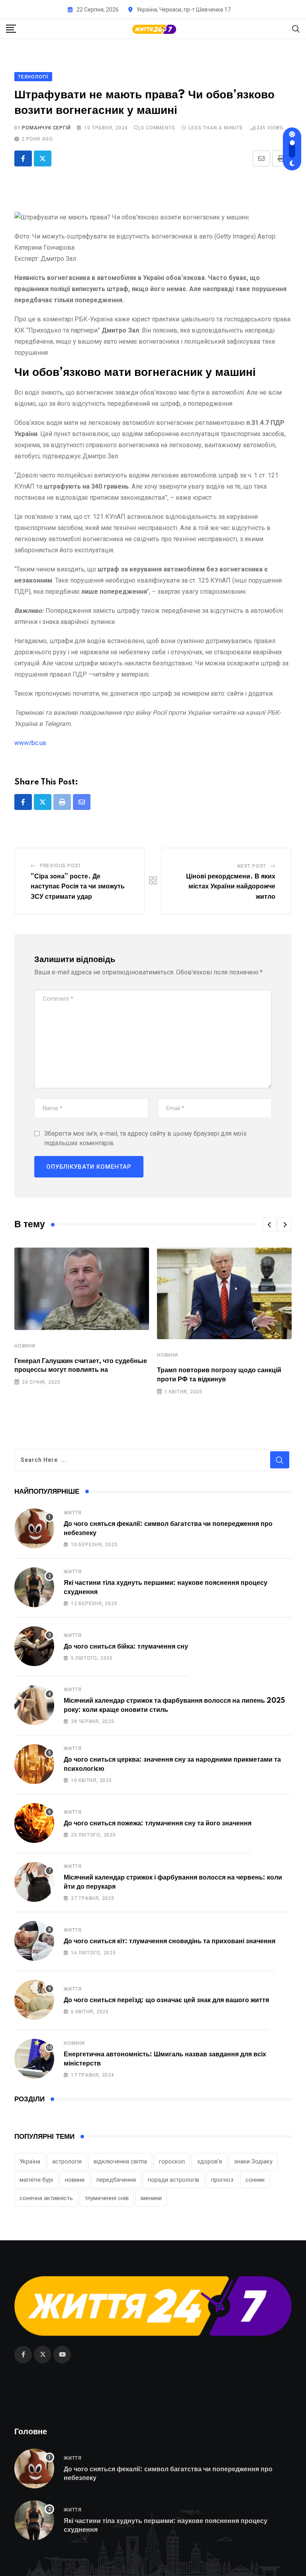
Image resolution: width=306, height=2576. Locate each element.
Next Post (252, 866)
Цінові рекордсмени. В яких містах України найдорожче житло (231, 887)
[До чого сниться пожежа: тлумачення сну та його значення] (34, 1823)
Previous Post (61, 866)
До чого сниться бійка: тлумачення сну (126, 1647)
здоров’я (209, 2161)
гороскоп (172, 2161)
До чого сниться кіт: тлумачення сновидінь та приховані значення (170, 1941)
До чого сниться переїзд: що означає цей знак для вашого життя (166, 2000)
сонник (255, 2180)
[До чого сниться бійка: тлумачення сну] (34, 1646)
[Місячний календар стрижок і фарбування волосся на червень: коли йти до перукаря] (34, 1882)
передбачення (116, 2180)
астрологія (67, 2161)
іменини (151, 2198)
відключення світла (120, 2161)
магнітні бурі (36, 2180)
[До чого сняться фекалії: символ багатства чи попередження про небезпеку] (34, 1528)
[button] (269, 1224)
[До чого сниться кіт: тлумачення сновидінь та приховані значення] (34, 1941)
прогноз (222, 2180)
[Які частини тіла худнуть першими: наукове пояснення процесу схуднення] (34, 1587)
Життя (73, 1513)
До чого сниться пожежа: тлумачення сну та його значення (158, 1823)
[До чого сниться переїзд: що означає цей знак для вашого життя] (34, 2000)
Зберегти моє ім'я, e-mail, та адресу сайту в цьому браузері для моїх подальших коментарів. (145, 1138)
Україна (30, 2161)
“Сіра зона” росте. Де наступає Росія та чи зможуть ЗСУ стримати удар (78, 887)
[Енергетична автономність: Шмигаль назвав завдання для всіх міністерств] (34, 2059)
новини (75, 2180)
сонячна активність (46, 2198)
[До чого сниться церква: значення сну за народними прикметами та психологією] (34, 1764)
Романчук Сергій (46, 128)
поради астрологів (174, 2180)
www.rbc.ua (30, 743)
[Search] (296, 28)
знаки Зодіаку (253, 2161)
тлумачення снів (107, 2198)
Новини (25, 1346)
